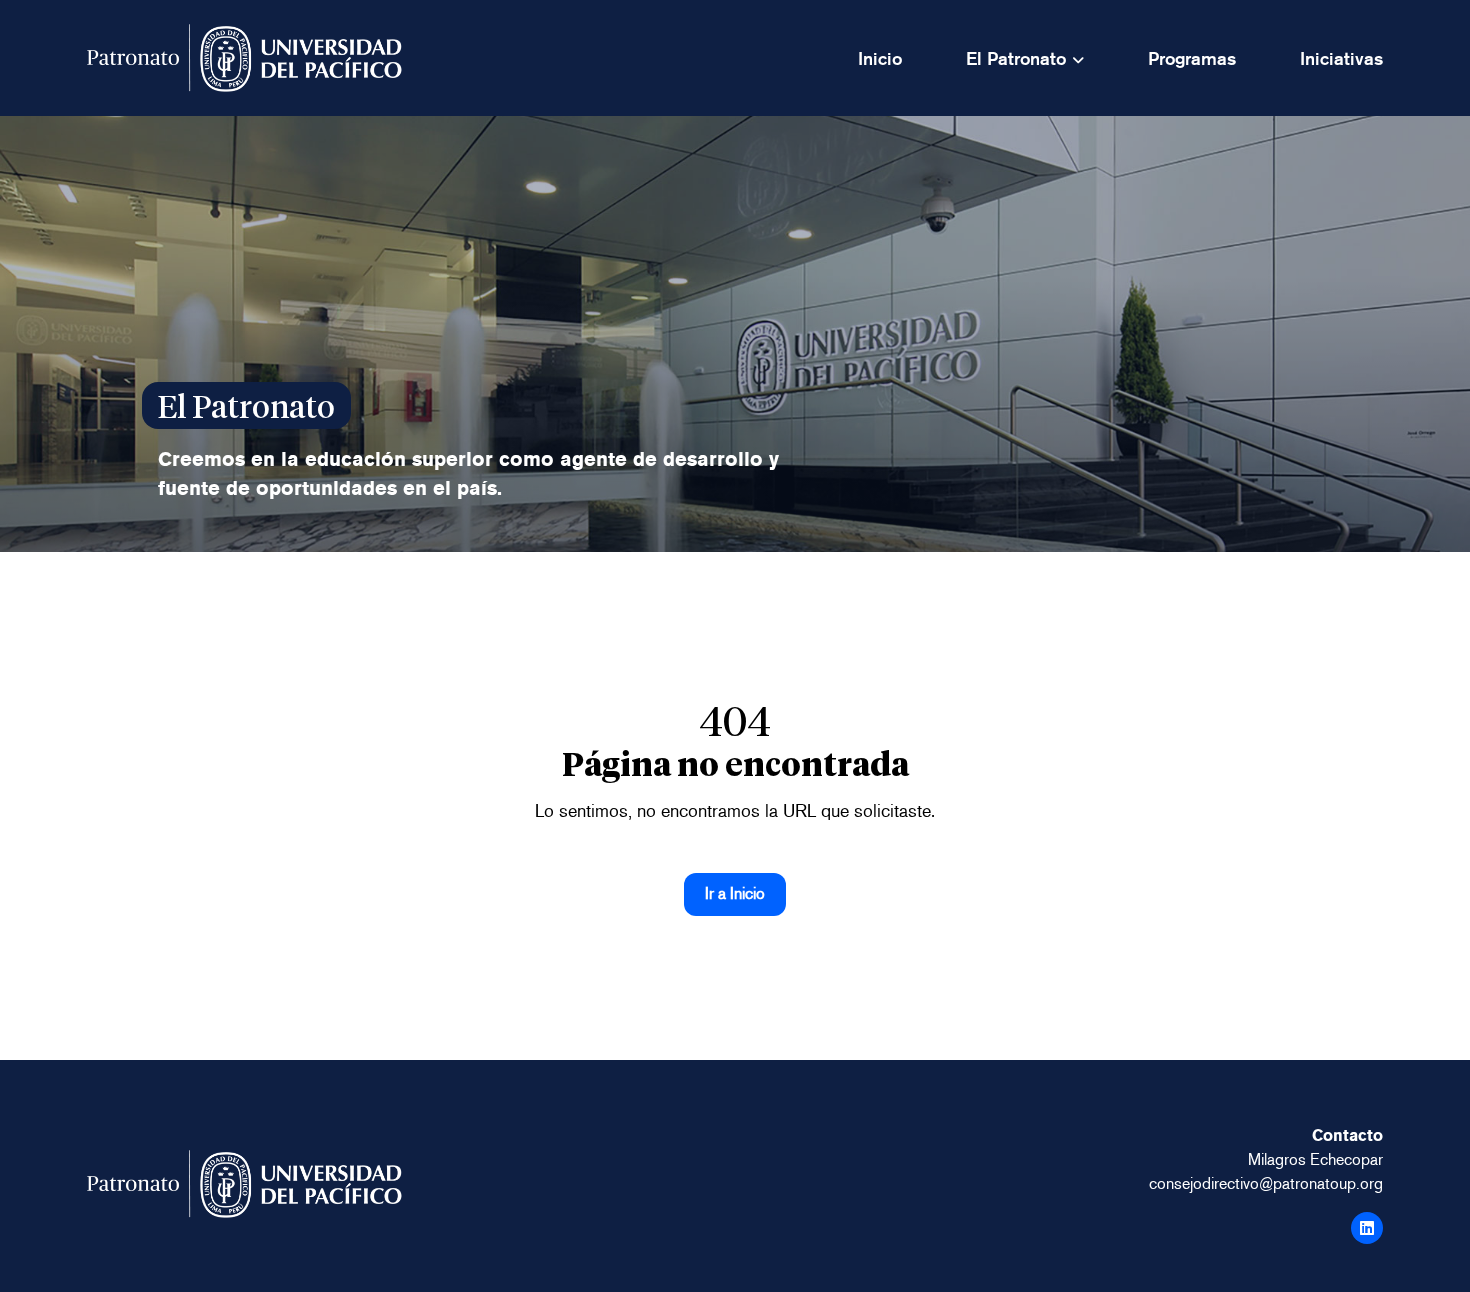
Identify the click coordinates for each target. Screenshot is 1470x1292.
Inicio (880, 58)
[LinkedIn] (1367, 1228)
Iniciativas (1341, 58)
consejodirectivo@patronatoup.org (1266, 1183)
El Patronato (1016, 58)
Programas (1192, 58)
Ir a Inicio (735, 893)
